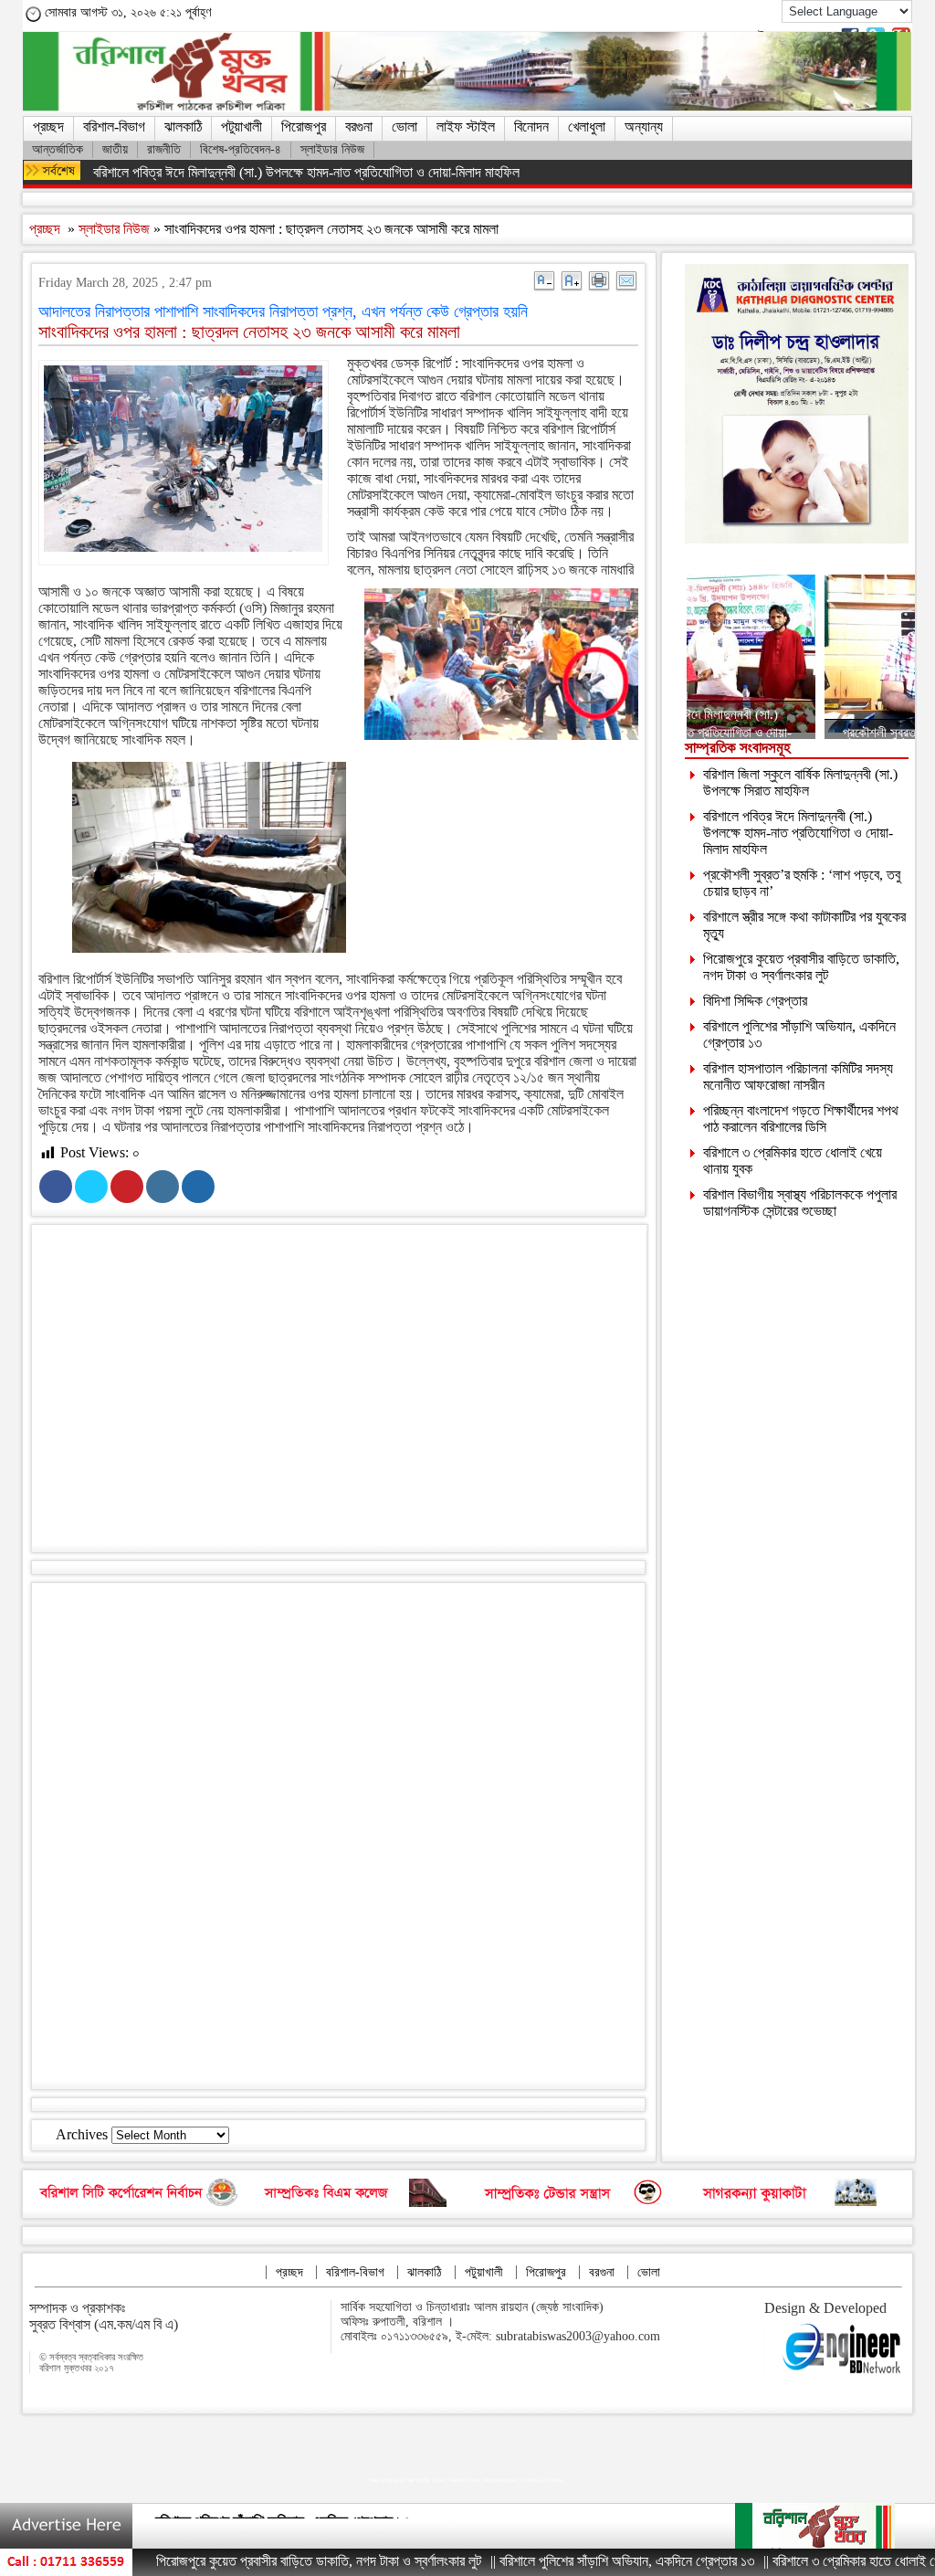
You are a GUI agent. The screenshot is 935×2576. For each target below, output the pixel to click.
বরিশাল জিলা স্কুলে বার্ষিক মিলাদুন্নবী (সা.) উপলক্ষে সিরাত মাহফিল (800, 782)
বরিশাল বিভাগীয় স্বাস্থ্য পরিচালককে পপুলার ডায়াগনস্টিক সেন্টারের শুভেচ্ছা (800, 1203)
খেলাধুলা (587, 127)
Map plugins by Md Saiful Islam (407, 2480)
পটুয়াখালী (242, 127)
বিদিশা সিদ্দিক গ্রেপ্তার (755, 1001)
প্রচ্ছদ (48, 127)
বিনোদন (531, 127)
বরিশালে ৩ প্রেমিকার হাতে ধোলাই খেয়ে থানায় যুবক (818, 2561)
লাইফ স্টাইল (466, 127)
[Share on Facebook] (56, 1187)
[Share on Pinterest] (127, 1187)
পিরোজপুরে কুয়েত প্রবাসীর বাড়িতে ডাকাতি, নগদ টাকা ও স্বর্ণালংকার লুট (801, 967)
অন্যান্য (644, 127)
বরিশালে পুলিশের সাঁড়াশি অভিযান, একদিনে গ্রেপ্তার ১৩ (283, 2524)
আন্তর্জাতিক (58, 149)
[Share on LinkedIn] (163, 1187)
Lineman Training (543, 2480)
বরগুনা (359, 127)
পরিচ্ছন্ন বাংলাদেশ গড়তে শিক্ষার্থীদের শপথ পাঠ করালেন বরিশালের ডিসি (801, 1119)
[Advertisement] (356, 1392)
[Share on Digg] (198, 1187)
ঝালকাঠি (183, 127)
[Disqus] (338, 1834)
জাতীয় (115, 149)
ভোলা (404, 127)
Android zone (465, 2480)
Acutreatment (501, 2480)
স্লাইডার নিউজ (332, 149)
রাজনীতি (164, 149)
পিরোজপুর (304, 127)
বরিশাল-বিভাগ (114, 127)
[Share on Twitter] (91, 1187)
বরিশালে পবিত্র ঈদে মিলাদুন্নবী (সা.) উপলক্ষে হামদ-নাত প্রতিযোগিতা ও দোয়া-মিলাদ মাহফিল (306, 172)
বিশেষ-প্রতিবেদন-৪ (241, 149)
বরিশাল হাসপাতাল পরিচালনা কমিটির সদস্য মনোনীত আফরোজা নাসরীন (798, 1077)
